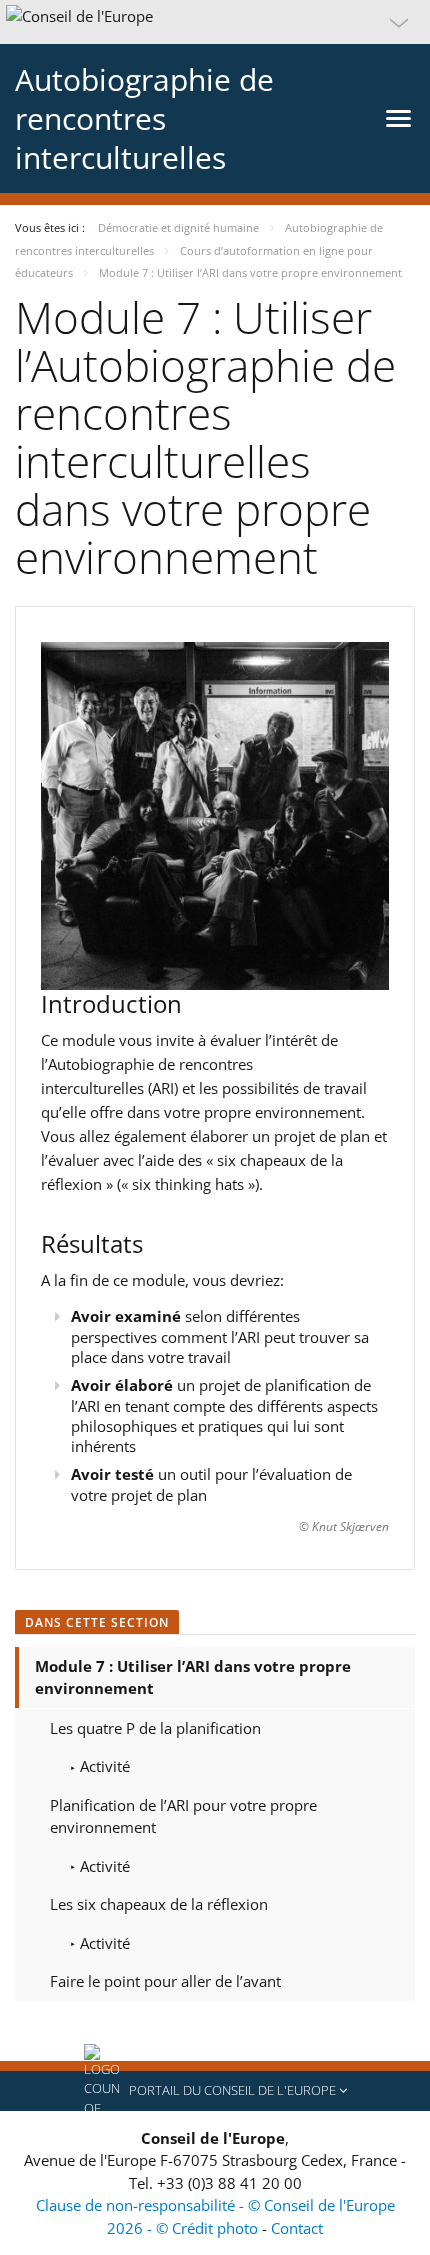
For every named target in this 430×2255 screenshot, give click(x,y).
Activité (103, 1766)
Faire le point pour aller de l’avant (165, 1981)
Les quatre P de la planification (155, 1728)
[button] (215, 22)
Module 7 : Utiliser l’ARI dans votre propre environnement (193, 1677)
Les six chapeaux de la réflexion (159, 1904)
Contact (297, 2228)
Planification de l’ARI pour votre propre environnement (183, 1816)
